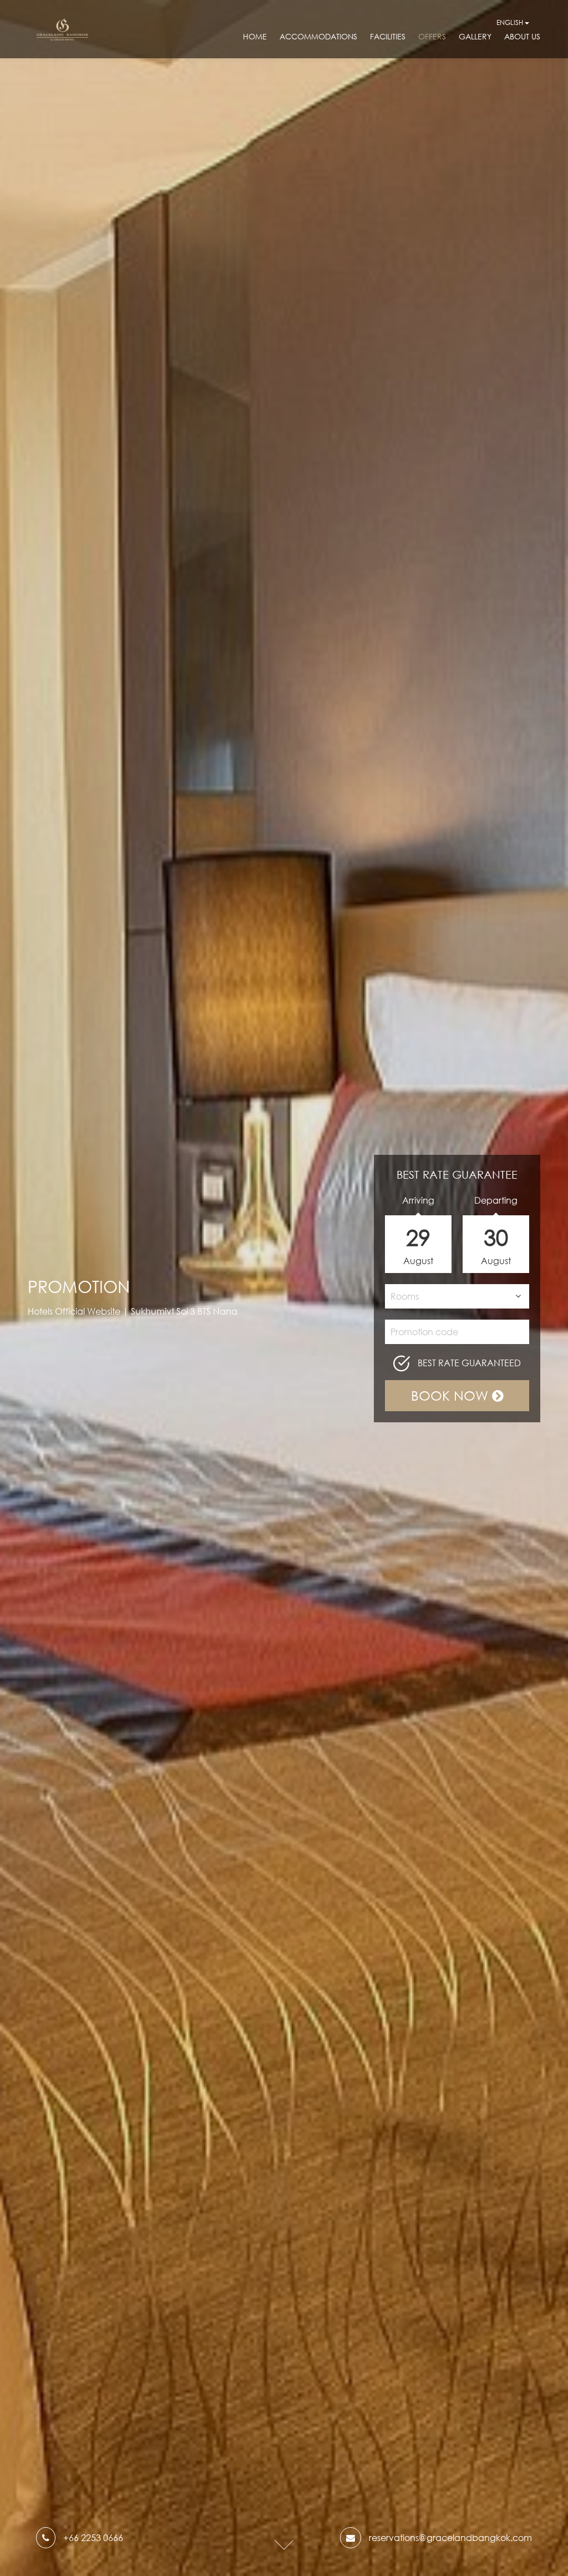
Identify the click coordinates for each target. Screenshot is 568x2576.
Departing (496, 1200)
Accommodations (318, 36)
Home (255, 36)
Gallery (475, 36)
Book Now (452, 1395)
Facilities (388, 36)
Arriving (418, 1200)
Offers (432, 36)
